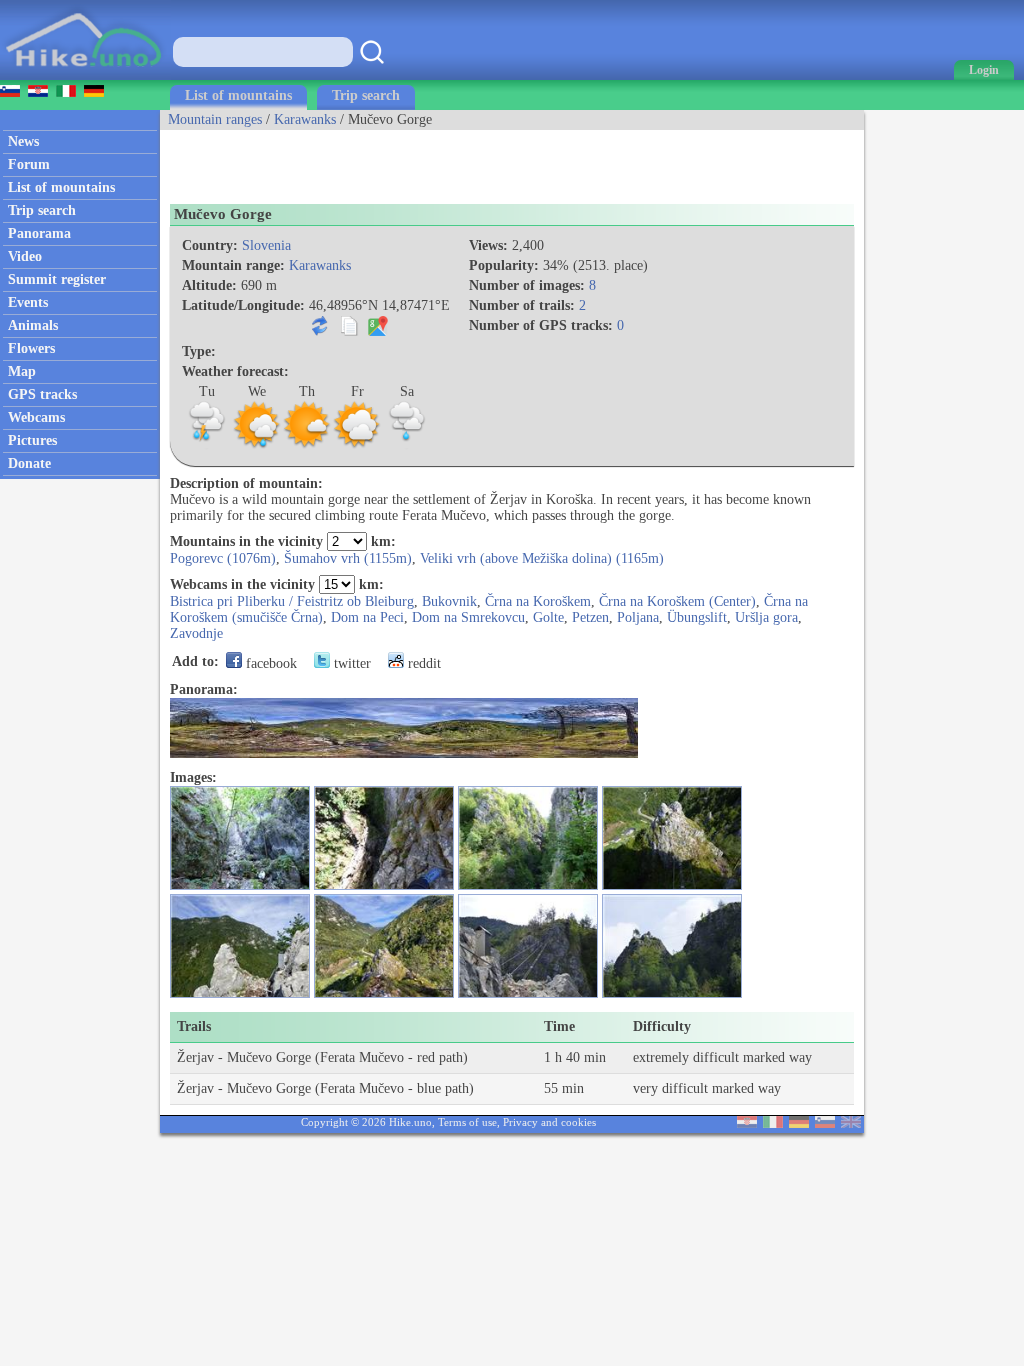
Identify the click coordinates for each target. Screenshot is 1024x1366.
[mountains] (85, 75)
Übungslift (697, 617)
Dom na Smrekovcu (468, 617)
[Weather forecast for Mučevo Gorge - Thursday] (307, 445)
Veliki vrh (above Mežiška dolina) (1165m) (542, 558)
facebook (269, 663)
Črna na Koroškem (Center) (677, 601)
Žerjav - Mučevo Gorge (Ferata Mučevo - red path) (322, 1057)
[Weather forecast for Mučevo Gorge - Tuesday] (207, 445)
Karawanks (305, 119)
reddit (422, 663)
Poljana (638, 617)
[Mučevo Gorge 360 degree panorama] (404, 753)
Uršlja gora (766, 617)
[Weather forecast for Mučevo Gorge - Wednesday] (257, 445)
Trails (194, 1026)
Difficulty (662, 1026)
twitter (350, 663)
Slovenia (266, 245)
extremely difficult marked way (722, 1057)
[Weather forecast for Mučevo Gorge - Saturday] (407, 445)
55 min (564, 1088)
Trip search (366, 95)
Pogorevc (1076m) (223, 558)
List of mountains (238, 95)
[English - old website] (851, 1123)
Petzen (590, 617)
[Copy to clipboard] (349, 331)
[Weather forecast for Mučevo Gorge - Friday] (357, 445)
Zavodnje (196, 633)
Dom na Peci (367, 617)
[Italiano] (773, 1123)
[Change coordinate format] (320, 331)
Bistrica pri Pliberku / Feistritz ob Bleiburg (292, 601)
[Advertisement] (394, 160)
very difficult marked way (707, 1088)
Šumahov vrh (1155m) (348, 558)
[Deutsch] (799, 1123)
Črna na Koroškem (538, 601)
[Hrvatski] (747, 1123)
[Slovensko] (825, 1123)
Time (559, 1026)
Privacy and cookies (549, 1122)
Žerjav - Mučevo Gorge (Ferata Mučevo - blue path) (325, 1088)
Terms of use (467, 1122)
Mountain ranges (215, 119)
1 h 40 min (575, 1057)
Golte (548, 617)
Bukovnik (449, 601)
